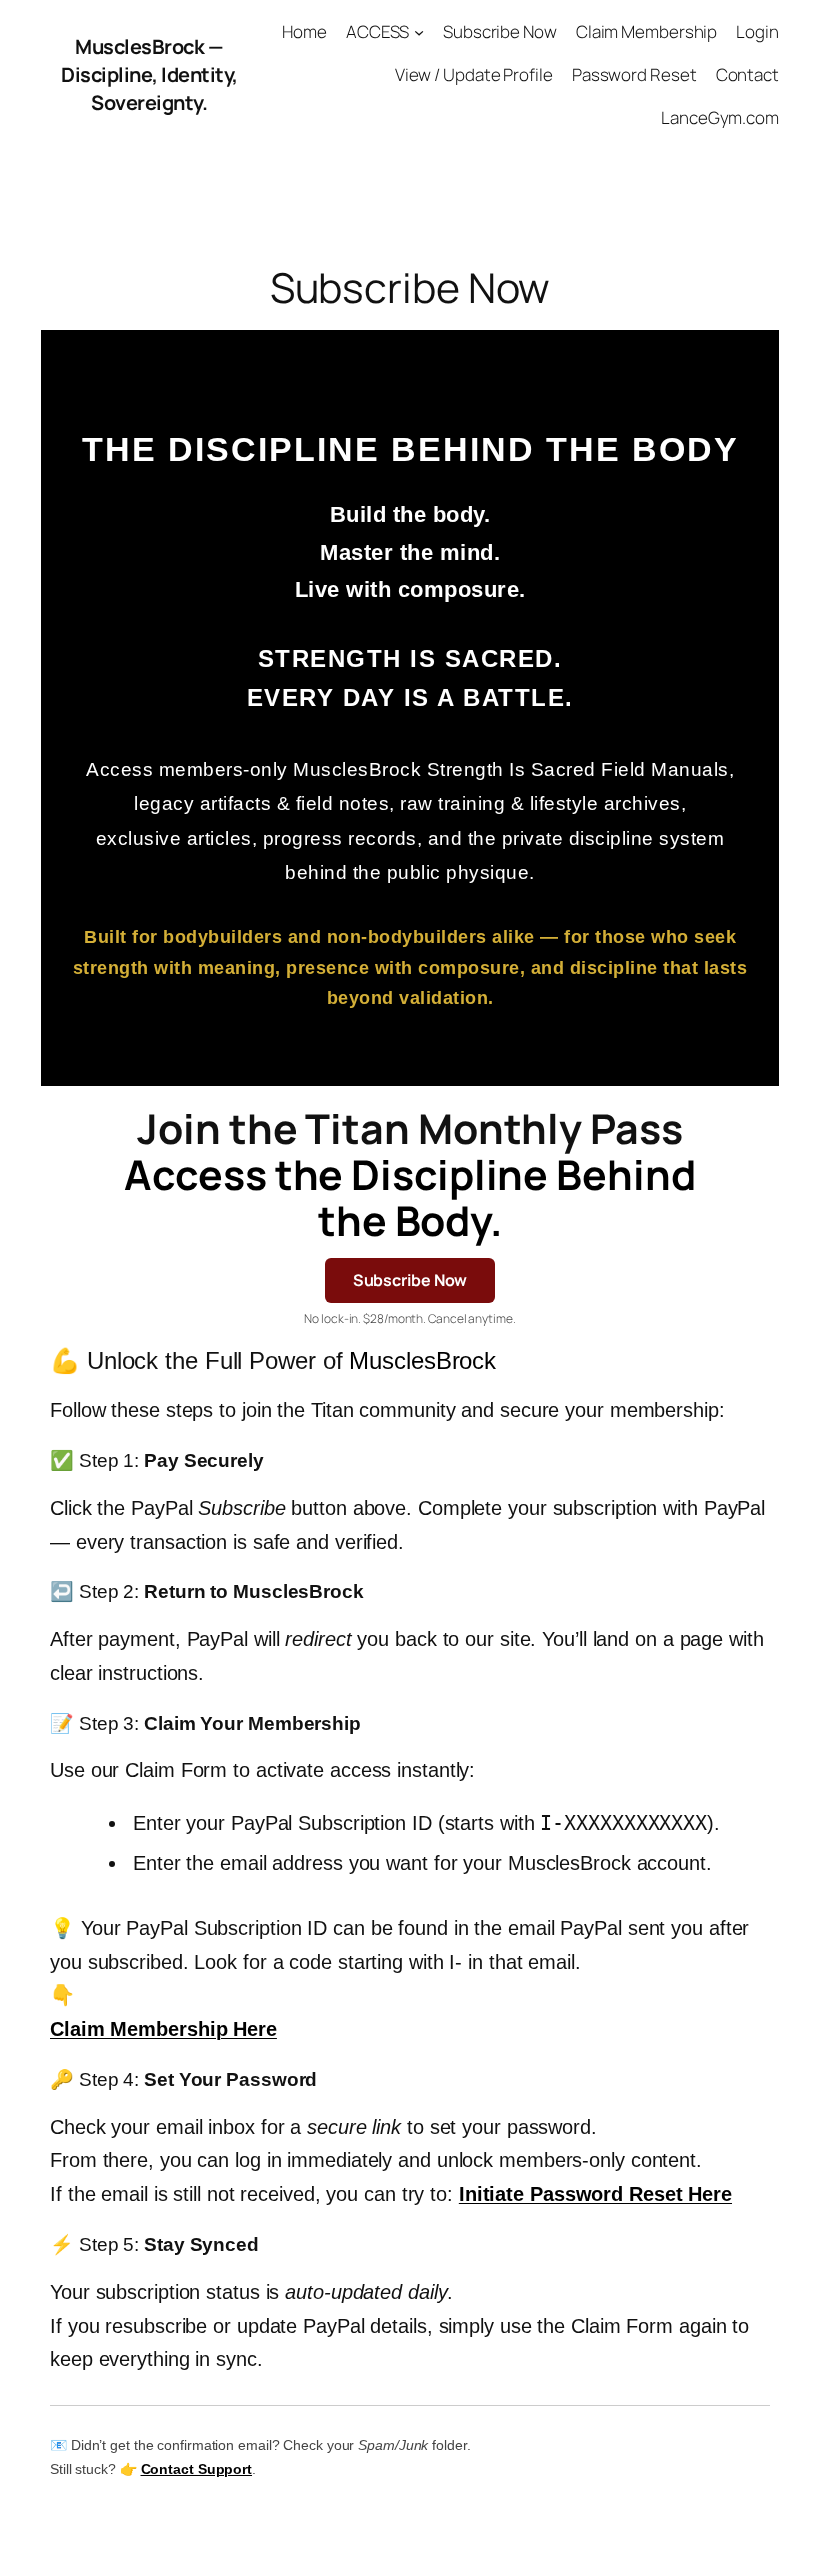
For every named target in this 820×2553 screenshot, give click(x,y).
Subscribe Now (410, 1280)
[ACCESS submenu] (419, 32)
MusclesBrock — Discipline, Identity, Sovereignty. (149, 74)
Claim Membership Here (163, 2029)
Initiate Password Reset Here (595, 2194)
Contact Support (197, 2469)
